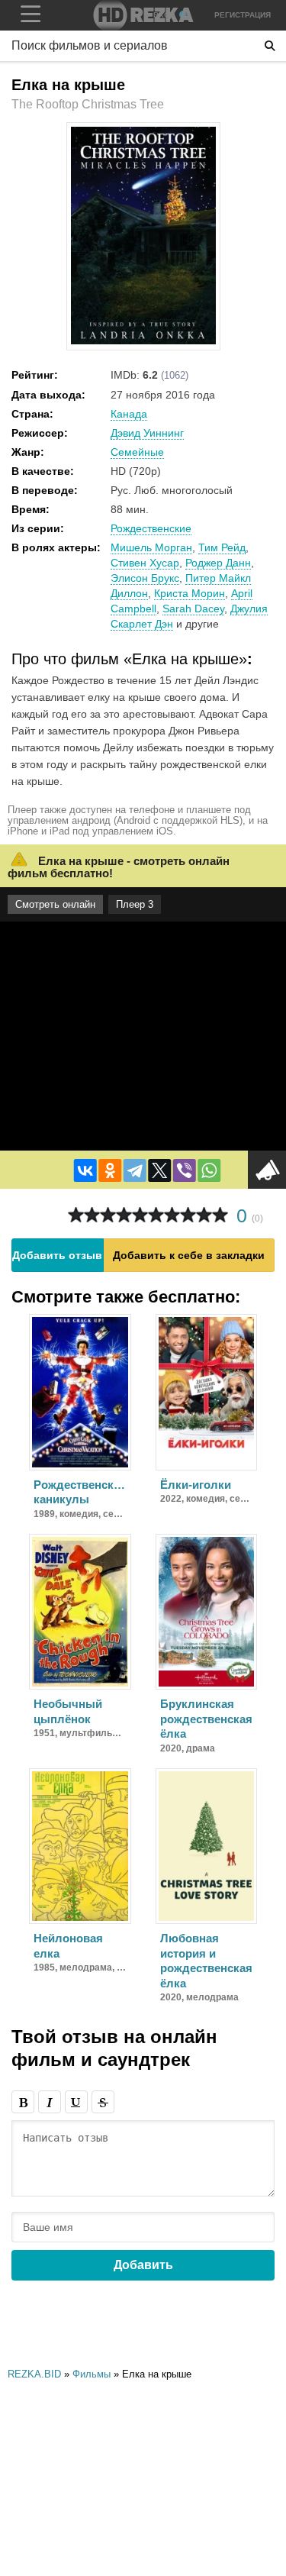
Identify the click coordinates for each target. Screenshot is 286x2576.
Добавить (143, 2265)
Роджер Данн (218, 563)
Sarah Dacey (193, 608)
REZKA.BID (34, 2374)
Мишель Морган (151, 547)
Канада (129, 414)
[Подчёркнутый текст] (76, 2102)
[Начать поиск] (270, 46)
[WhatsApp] (209, 1170)
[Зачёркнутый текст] (103, 2102)
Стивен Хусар (145, 563)
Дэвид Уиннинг (147, 433)
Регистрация (243, 15)
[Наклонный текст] (50, 2102)
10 (220, 1215)
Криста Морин (190, 593)
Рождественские (151, 528)
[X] (159, 1170)
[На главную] (143, 15)
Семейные (137, 452)
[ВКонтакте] (85, 1170)
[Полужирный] (23, 2102)
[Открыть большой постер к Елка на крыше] (143, 341)
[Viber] (184, 1170)
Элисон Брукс (145, 578)
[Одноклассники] (110, 1170)
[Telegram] (134, 1170)
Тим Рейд (222, 547)
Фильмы (92, 2374)
